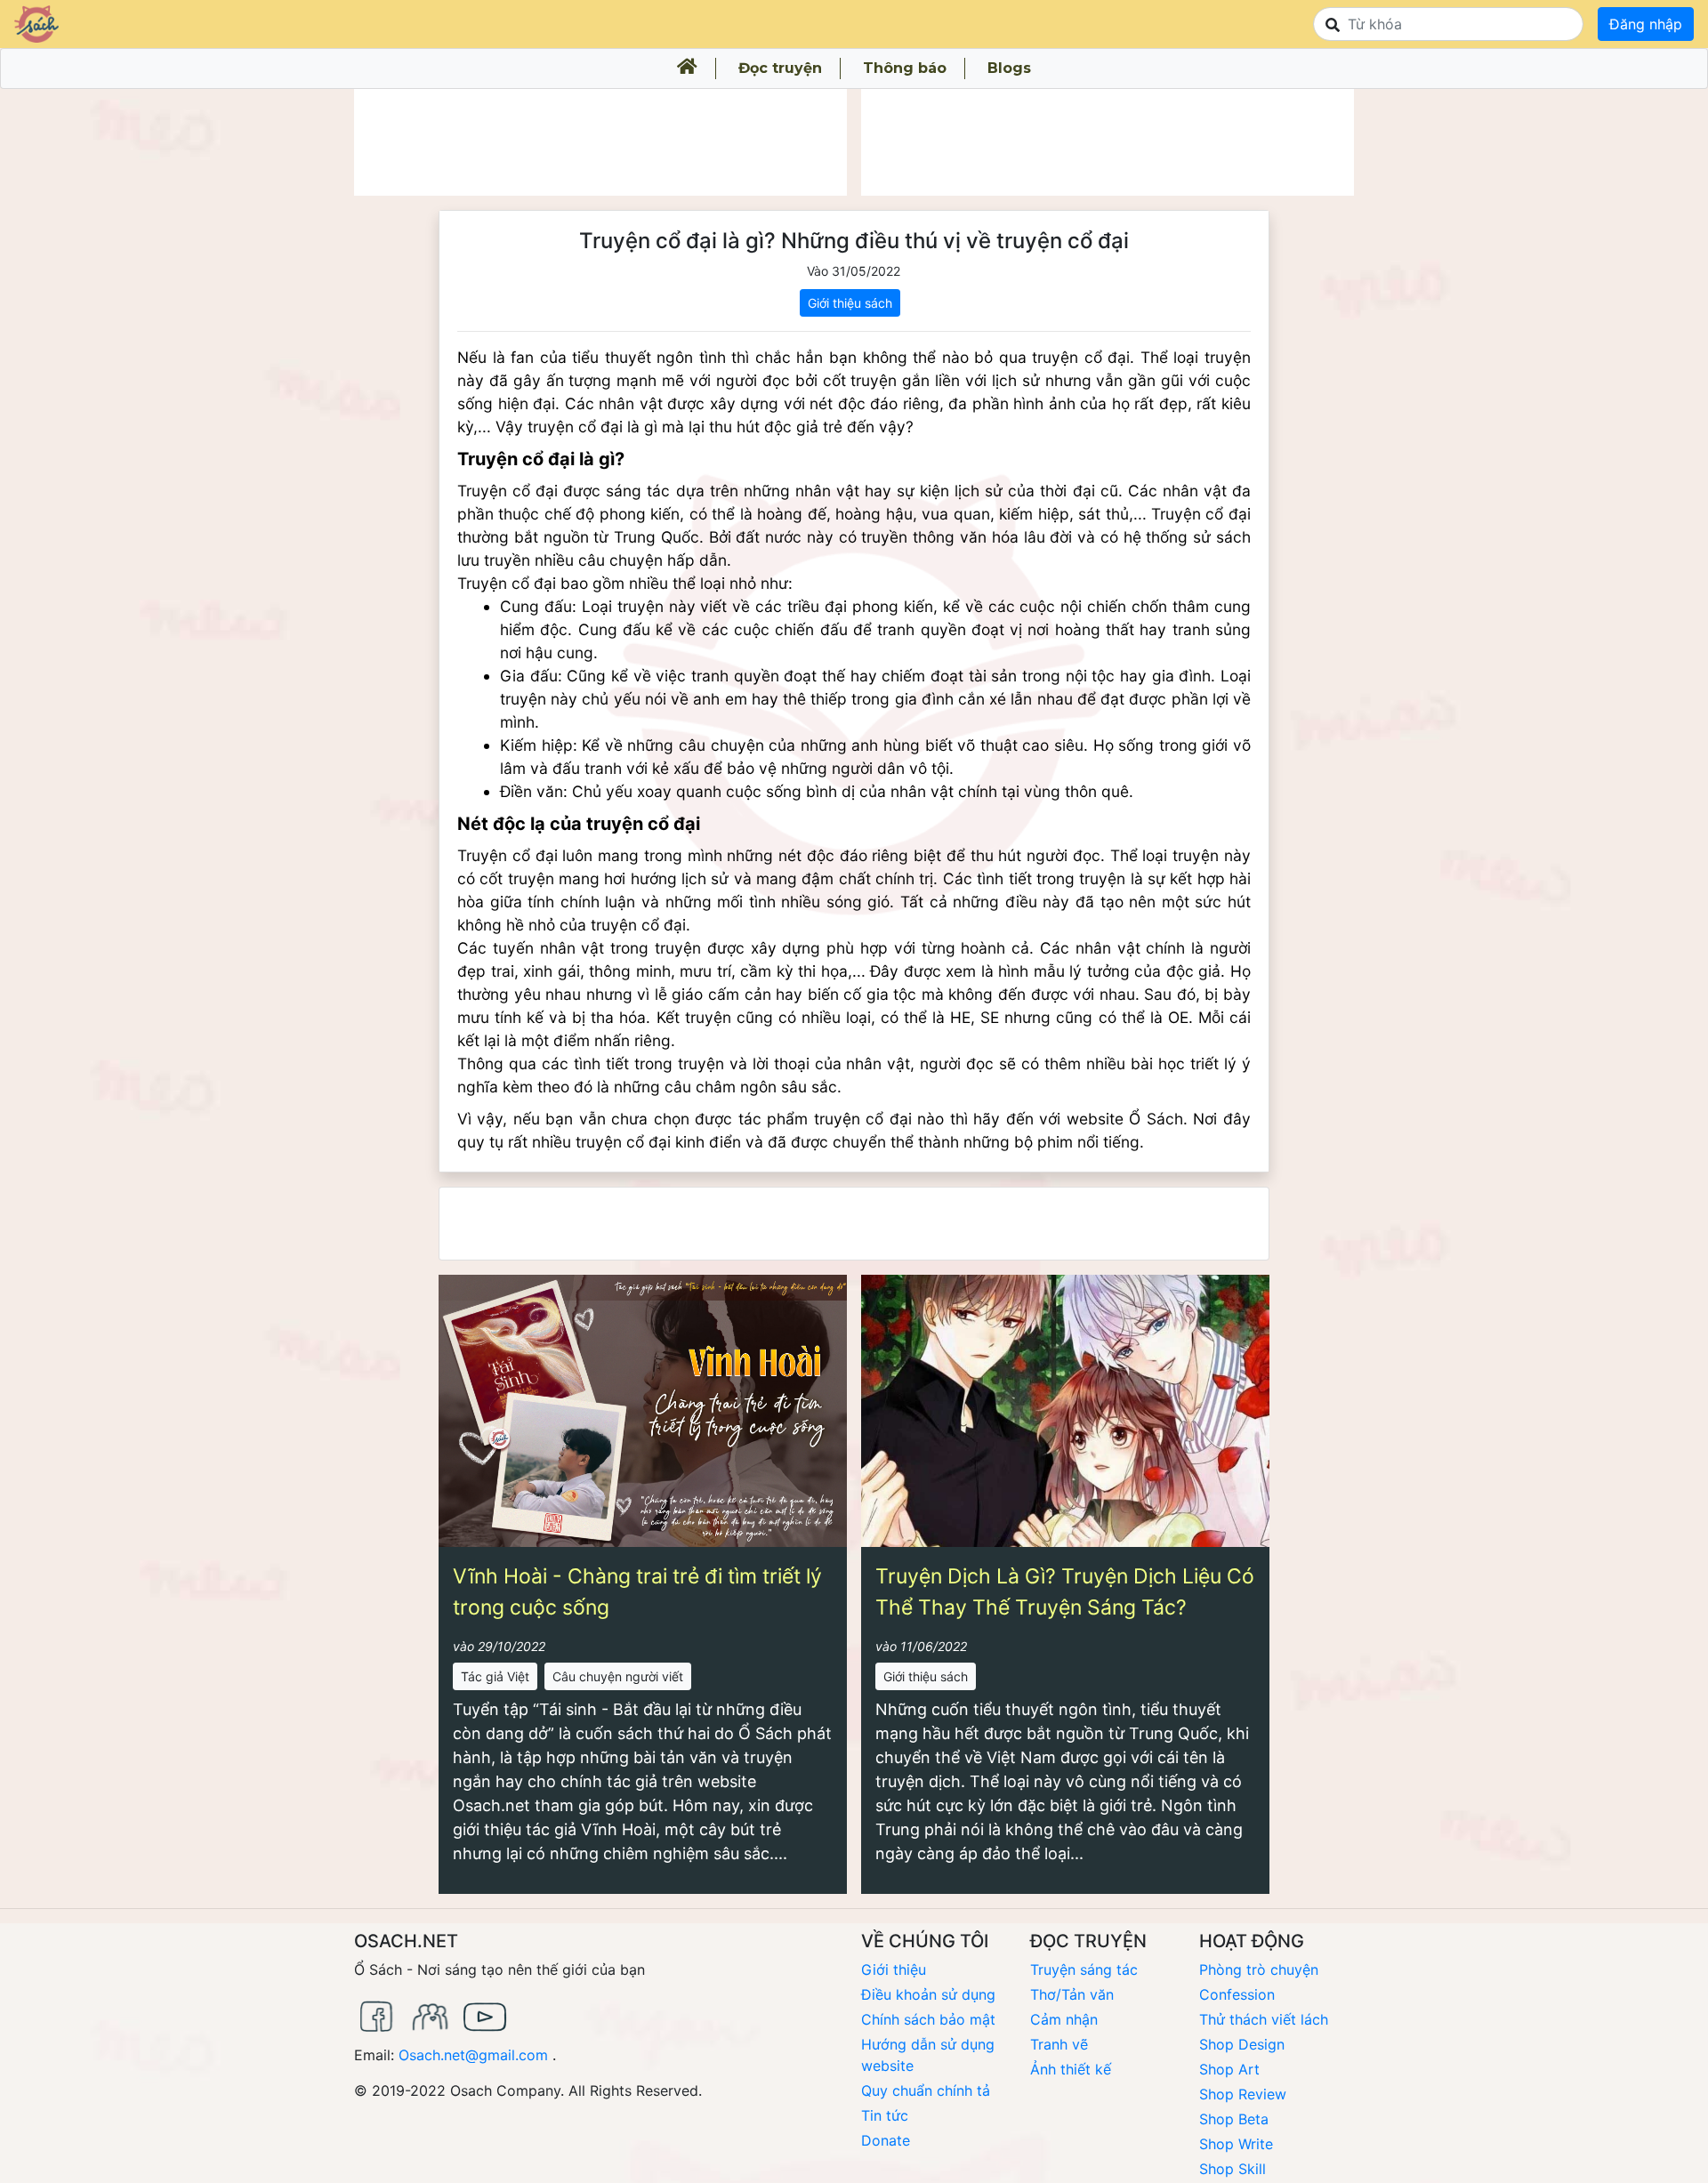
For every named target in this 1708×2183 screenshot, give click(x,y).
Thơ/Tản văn (1072, 1994)
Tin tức (885, 2115)
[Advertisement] (600, 142)
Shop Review (1243, 2094)
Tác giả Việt (495, 1676)
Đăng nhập (1646, 24)
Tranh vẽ (1059, 2044)
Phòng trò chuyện (1259, 1970)
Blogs (1009, 68)
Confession (1237, 1994)
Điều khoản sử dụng (928, 1994)
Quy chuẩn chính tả (926, 2090)
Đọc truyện (780, 68)
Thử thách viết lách (1264, 2019)
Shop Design (1242, 2044)
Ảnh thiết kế (1071, 2069)
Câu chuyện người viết (618, 1676)
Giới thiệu (894, 1970)
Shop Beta (1234, 2119)
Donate (886, 2140)
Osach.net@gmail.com (473, 2055)
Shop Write (1236, 2144)
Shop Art (1229, 2069)
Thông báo (905, 68)
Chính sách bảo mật (928, 2019)
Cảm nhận (1064, 2019)
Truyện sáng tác (1084, 1970)
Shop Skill (1233, 2169)
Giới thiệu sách (850, 303)
